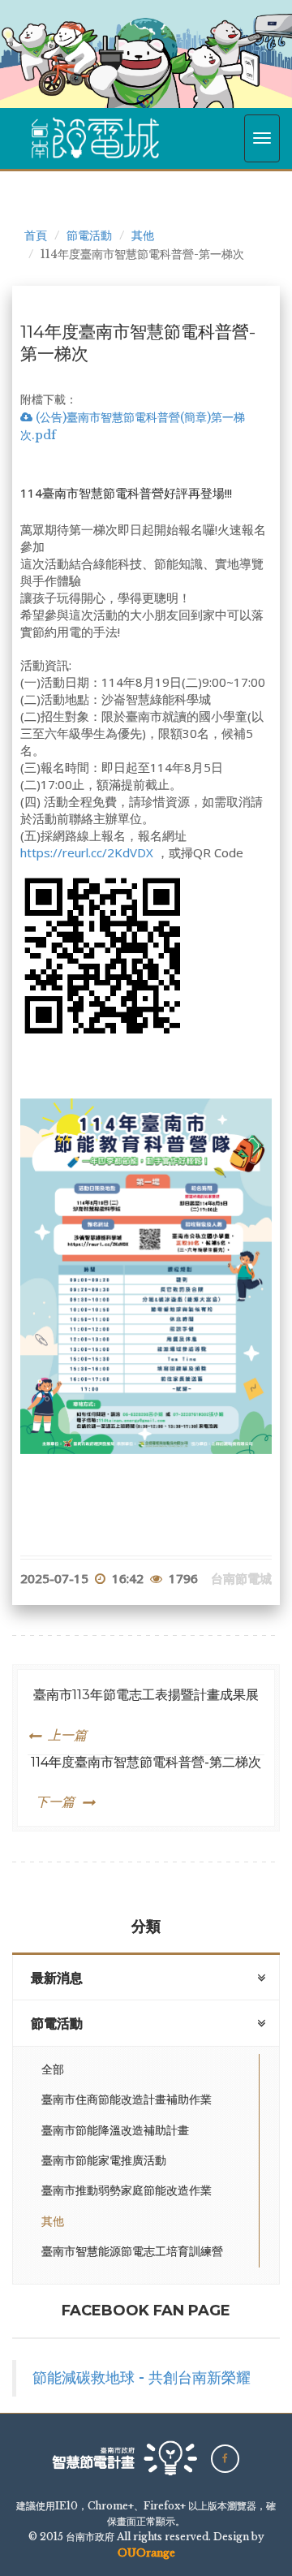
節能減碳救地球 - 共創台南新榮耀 (142, 2378)
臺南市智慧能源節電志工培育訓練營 (132, 2251)
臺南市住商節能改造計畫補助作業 (127, 2099)
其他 (143, 235)
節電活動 (89, 235)
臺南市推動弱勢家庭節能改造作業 (127, 2190)
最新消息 (57, 1978)
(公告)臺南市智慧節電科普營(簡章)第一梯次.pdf (133, 426)
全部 (53, 2069)
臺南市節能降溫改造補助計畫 (115, 2130)
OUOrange (146, 2553)
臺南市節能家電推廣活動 (104, 2160)
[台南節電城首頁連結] (95, 138)
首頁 (36, 235)
